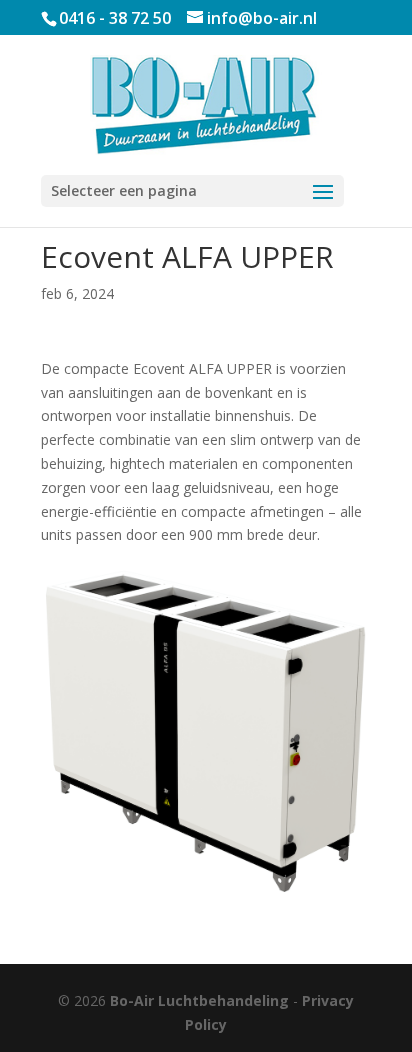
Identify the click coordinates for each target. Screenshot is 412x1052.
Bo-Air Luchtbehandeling (199, 1000)
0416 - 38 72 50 (115, 18)
